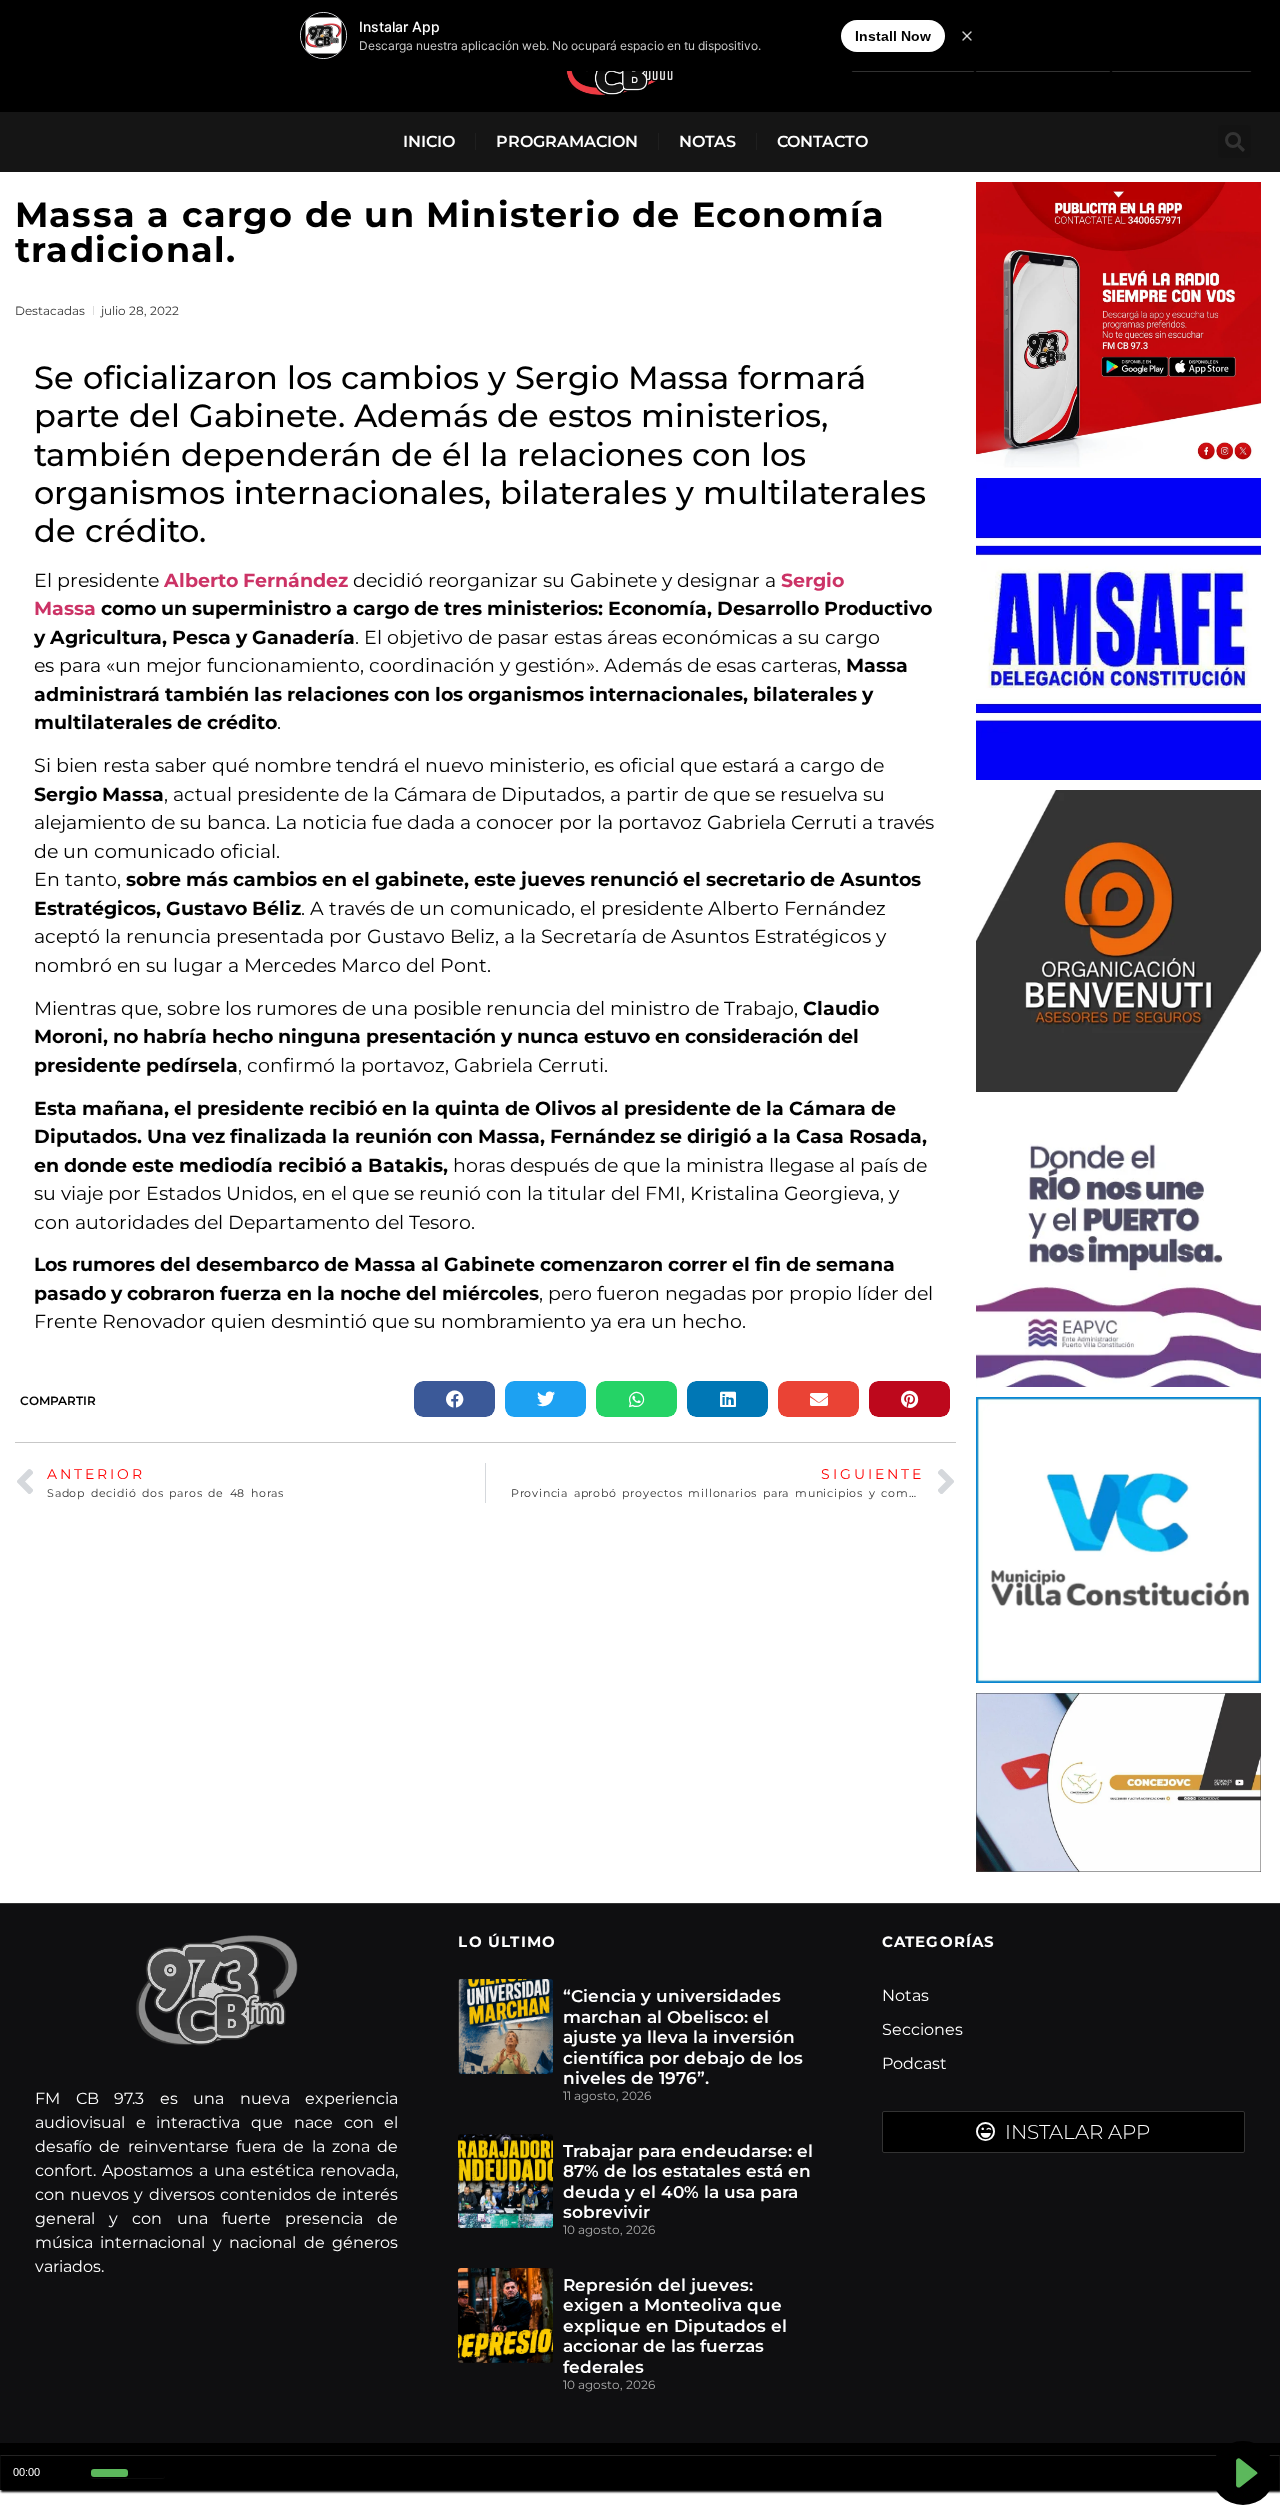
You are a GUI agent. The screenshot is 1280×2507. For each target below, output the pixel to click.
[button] (1234, 141)
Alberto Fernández (256, 580)
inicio (429, 141)
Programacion (567, 141)
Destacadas (50, 310)
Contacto (822, 141)
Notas (707, 141)
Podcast (914, 2063)
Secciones (922, 2029)
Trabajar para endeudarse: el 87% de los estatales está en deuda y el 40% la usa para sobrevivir (688, 2181)
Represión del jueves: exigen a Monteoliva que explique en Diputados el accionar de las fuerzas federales (675, 2326)
